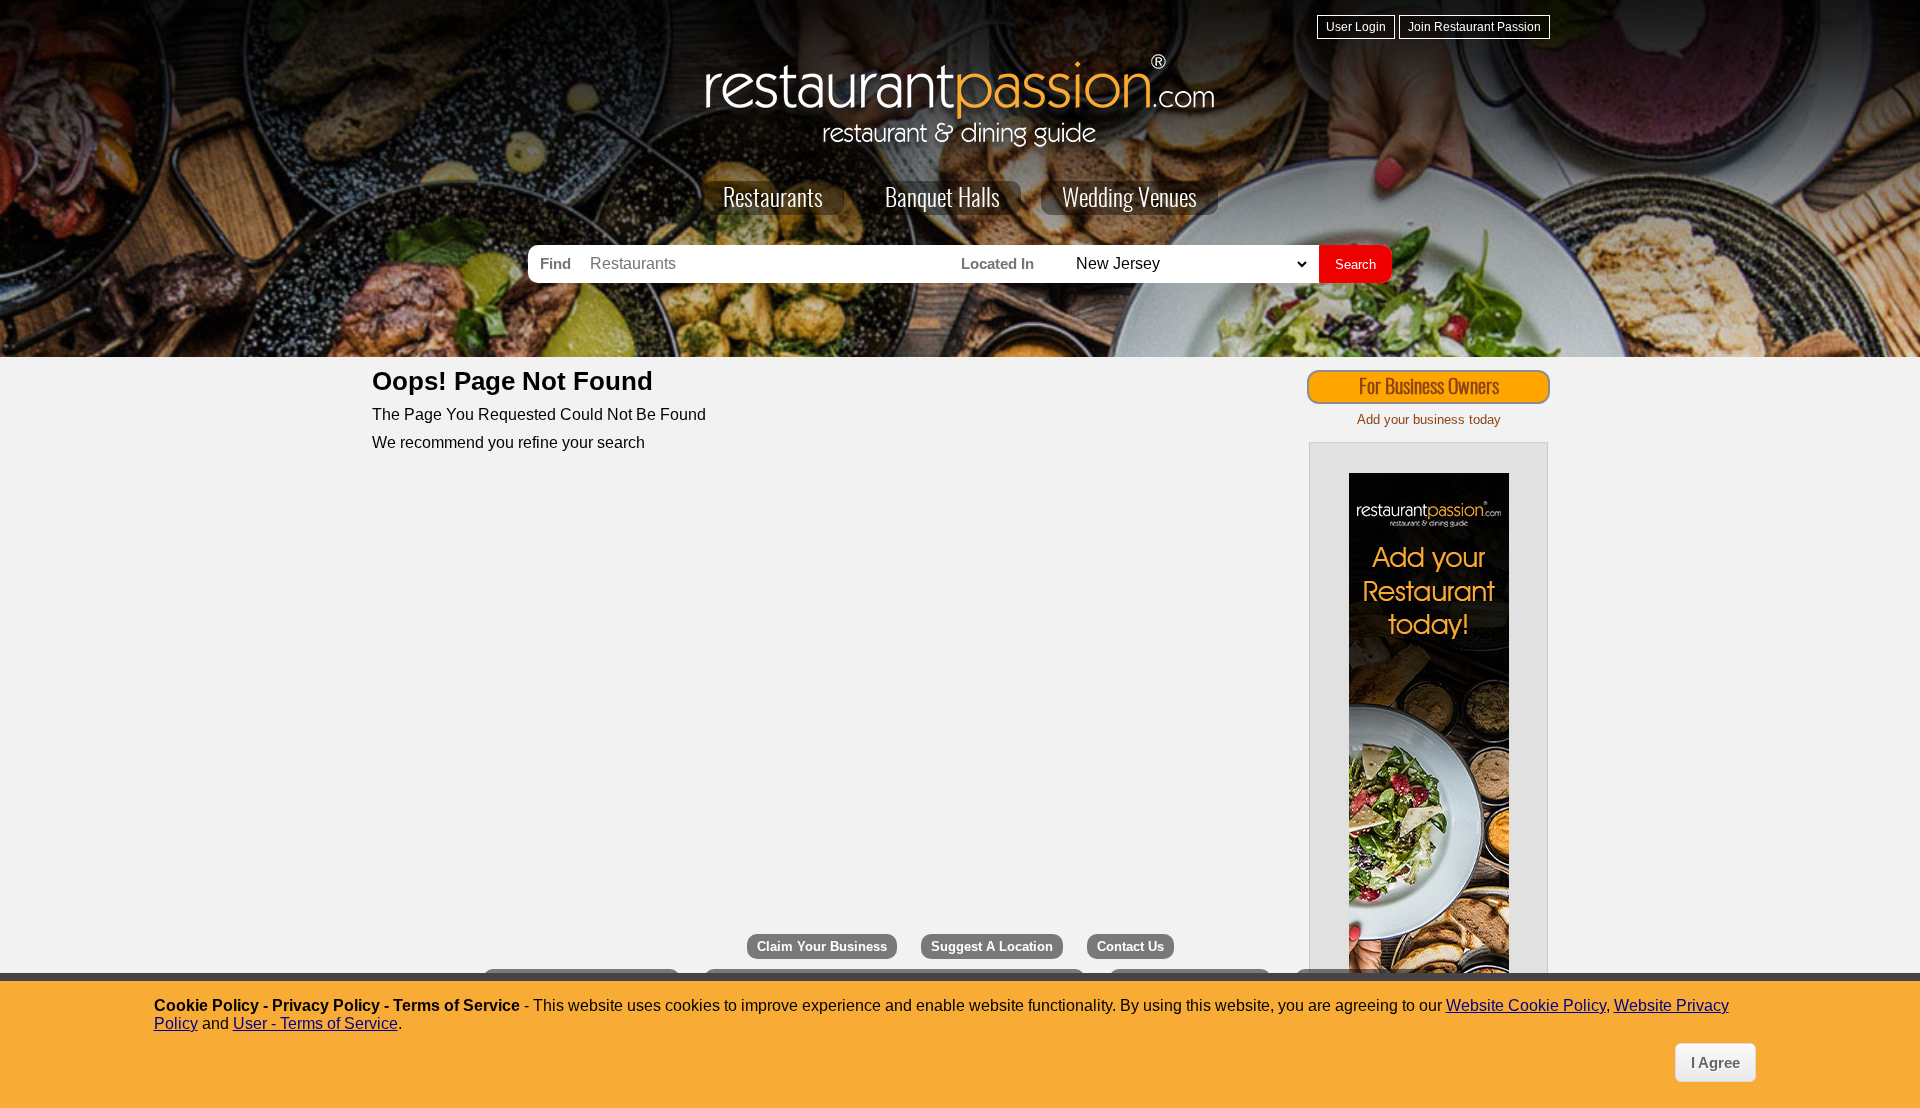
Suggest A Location (992, 946)
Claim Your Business (822, 946)
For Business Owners (1429, 388)
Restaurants (773, 200)
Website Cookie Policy (1526, 1005)
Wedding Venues (1129, 200)
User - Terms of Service (315, 1023)
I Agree (1715, 1062)
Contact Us (1130, 946)
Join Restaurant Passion (1474, 27)
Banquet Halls (942, 200)
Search (1355, 264)
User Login (1356, 27)
